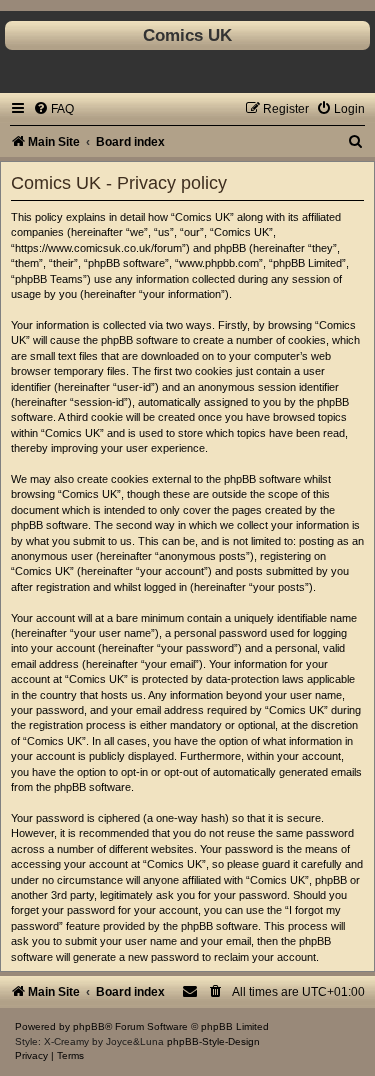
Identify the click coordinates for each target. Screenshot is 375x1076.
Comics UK (187, 35)
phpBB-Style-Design (213, 1041)
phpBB (89, 1026)
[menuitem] (53, 109)
